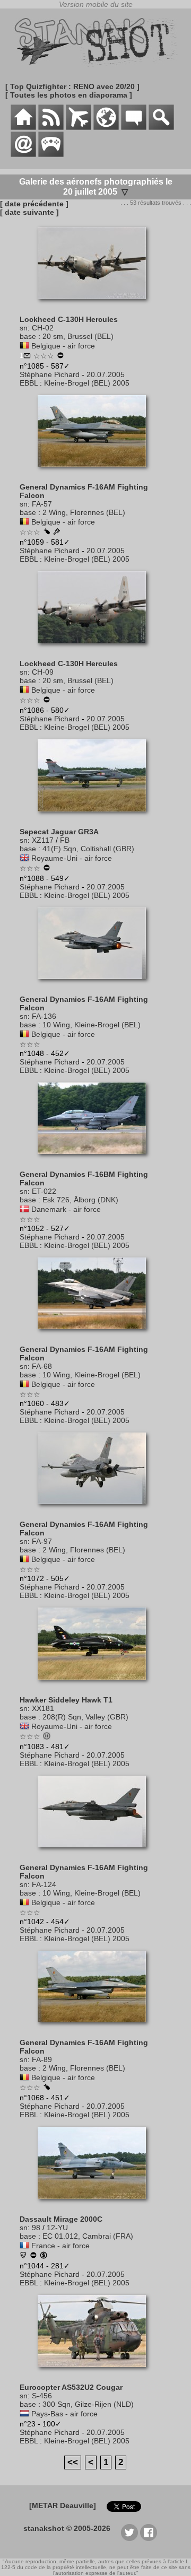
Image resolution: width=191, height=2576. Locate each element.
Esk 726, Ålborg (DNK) (80, 1200)
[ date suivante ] (29, 212)
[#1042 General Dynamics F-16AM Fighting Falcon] (96, 1853)
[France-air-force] (24, 2246)
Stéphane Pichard (50, 374)
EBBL (29, 383)
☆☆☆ (44, 356)
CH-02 (43, 328)
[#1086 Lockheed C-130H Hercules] (96, 649)
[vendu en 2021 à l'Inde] (44, 2256)
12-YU (57, 2228)
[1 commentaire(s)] (27, 356)
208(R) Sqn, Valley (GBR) (85, 1717)
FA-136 (44, 1016)
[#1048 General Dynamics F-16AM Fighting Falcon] (96, 984)
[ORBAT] (79, 127)
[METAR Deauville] (63, 2505)
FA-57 (42, 504)
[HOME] (23, 127)
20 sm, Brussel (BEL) (78, 336)
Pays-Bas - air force (64, 2414)
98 (36, 2228)
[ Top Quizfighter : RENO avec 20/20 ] (72, 86)
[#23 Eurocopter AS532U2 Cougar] (96, 2372)
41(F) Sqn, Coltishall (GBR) (88, 849)
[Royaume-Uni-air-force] (24, 858)
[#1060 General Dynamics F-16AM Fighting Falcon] (96, 1334)
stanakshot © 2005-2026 (67, 2528)
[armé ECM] (47, 2088)
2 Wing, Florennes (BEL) (84, 512)
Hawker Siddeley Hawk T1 (66, 1700)
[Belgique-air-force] (24, 346)
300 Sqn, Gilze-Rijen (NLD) (88, 2404)
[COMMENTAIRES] (134, 127)
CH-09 (43, 672)
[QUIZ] (51, 154)
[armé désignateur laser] (47, 532)
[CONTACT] (23, 154)
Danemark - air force (66, 1209)
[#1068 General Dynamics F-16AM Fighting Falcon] (96, 2028)
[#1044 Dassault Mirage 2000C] (96, 2204)
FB (65, 840)
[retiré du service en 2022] (33, 2256)
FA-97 (42, 1541)
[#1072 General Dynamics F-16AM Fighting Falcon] (96, 1509)
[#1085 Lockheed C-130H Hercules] (96, 304)
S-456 (42, 2396)
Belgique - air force (63, 346)
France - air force (60, 2246)
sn (24, 328)
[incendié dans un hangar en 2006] (60, 356)
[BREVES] (51, 127)
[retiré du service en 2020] (47, 701)
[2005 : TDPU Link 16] (57, 532)
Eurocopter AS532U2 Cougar (71, 2387)
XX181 (43, 1708)
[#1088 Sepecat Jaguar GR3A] (96, 817)
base (28, 336)
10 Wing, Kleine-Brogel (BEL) (92, 1025)
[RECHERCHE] (161, 127)
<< (73, 2462)
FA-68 (42, 1366)
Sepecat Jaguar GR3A (59, 832)
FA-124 (44, 1884)
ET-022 (44, 1191)
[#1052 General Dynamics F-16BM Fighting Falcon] (96, 1159)
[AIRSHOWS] (106, 127)
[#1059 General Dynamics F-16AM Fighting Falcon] (96, 472)
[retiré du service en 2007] (47, 869)
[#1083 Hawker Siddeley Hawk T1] (96, 1685)
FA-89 (42, 2059)
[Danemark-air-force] (24, 1209)
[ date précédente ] (34, 204)
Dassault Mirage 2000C (61, 2219)
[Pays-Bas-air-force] (24, 2414)
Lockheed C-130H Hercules (69, 319)
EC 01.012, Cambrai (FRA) (88, 2236)
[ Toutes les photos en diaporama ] (69, 95)
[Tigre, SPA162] (23, 2256)
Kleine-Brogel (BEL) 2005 (87, 383)
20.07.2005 (106, 374)
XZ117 (43, 840)
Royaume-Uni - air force (72, 858)
